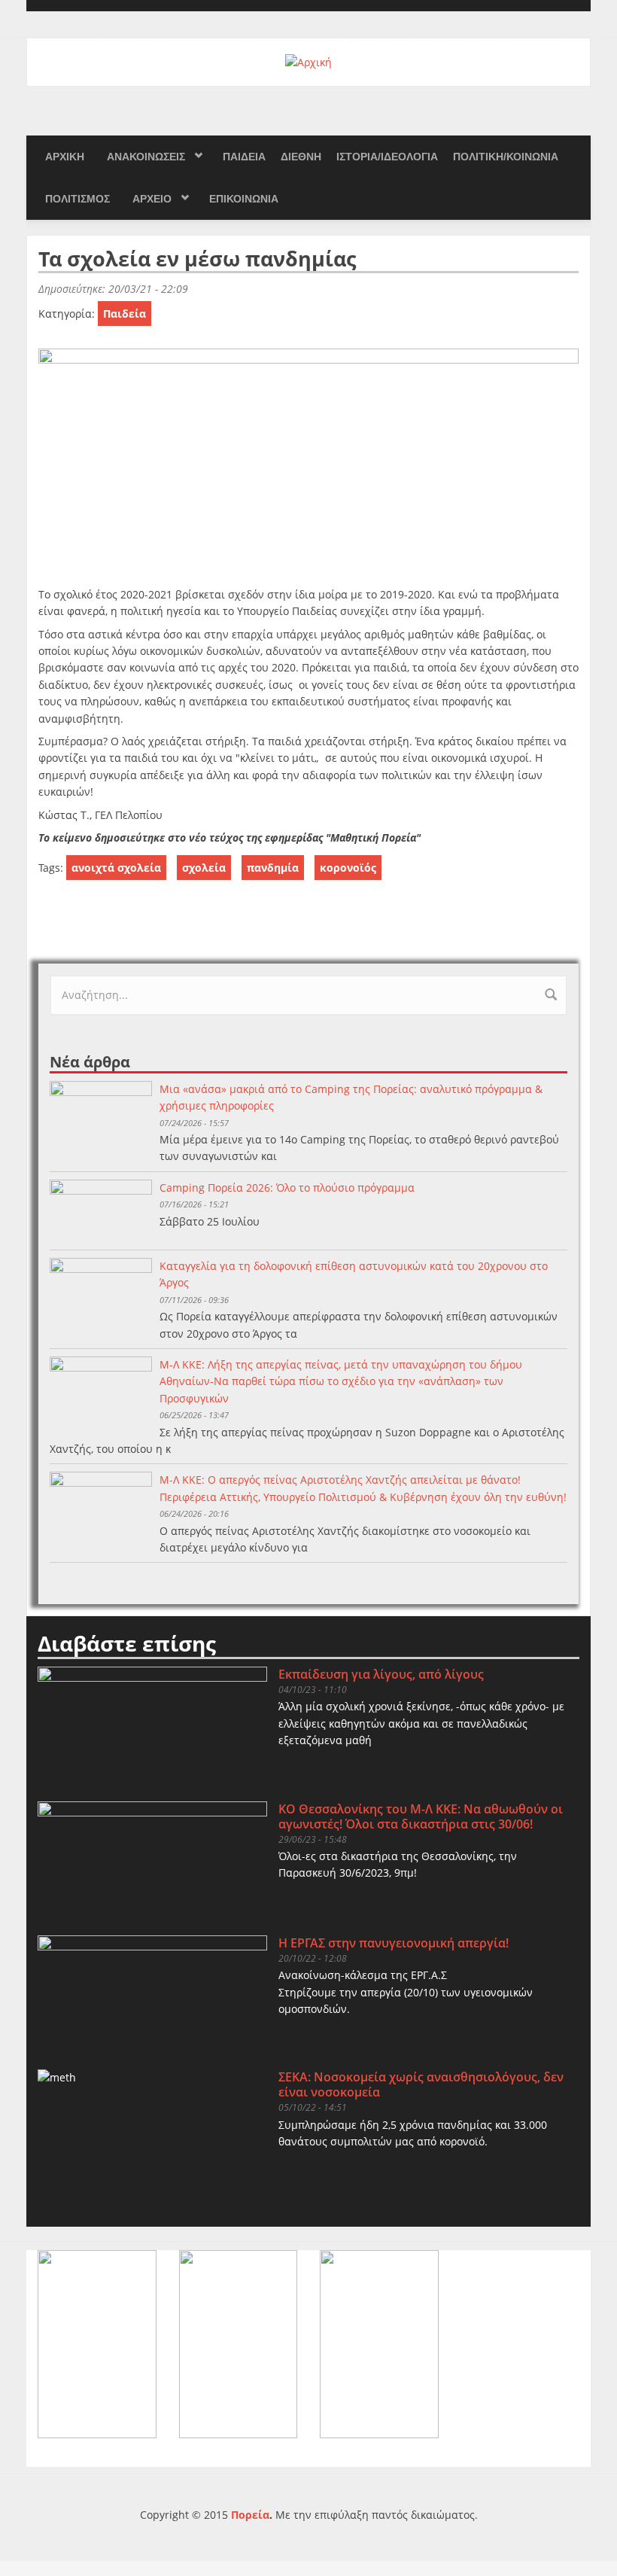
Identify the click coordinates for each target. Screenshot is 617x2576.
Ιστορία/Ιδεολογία (387, 157)
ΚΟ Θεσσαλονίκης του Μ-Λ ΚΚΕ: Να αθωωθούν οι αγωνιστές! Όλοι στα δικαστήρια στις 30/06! (421, 1816)
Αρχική (65, 157)
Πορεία (250, 2515)
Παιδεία (244, 157)
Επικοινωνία (244, 199)
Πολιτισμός (78, 199)
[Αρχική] (308, 61)
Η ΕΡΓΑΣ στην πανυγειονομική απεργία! (394, 1943)
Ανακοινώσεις (146, 157)
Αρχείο (152, 199)
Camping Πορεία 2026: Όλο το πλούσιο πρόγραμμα (287, 1188)
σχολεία (204, 868)
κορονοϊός (348, 868)
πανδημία (273, 868)
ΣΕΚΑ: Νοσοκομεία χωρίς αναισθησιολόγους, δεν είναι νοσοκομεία (421, 2084)
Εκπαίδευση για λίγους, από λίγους (381, 1674)
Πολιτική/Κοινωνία (506, 157)
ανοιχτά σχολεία (116, 868)
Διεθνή (301, 157)
